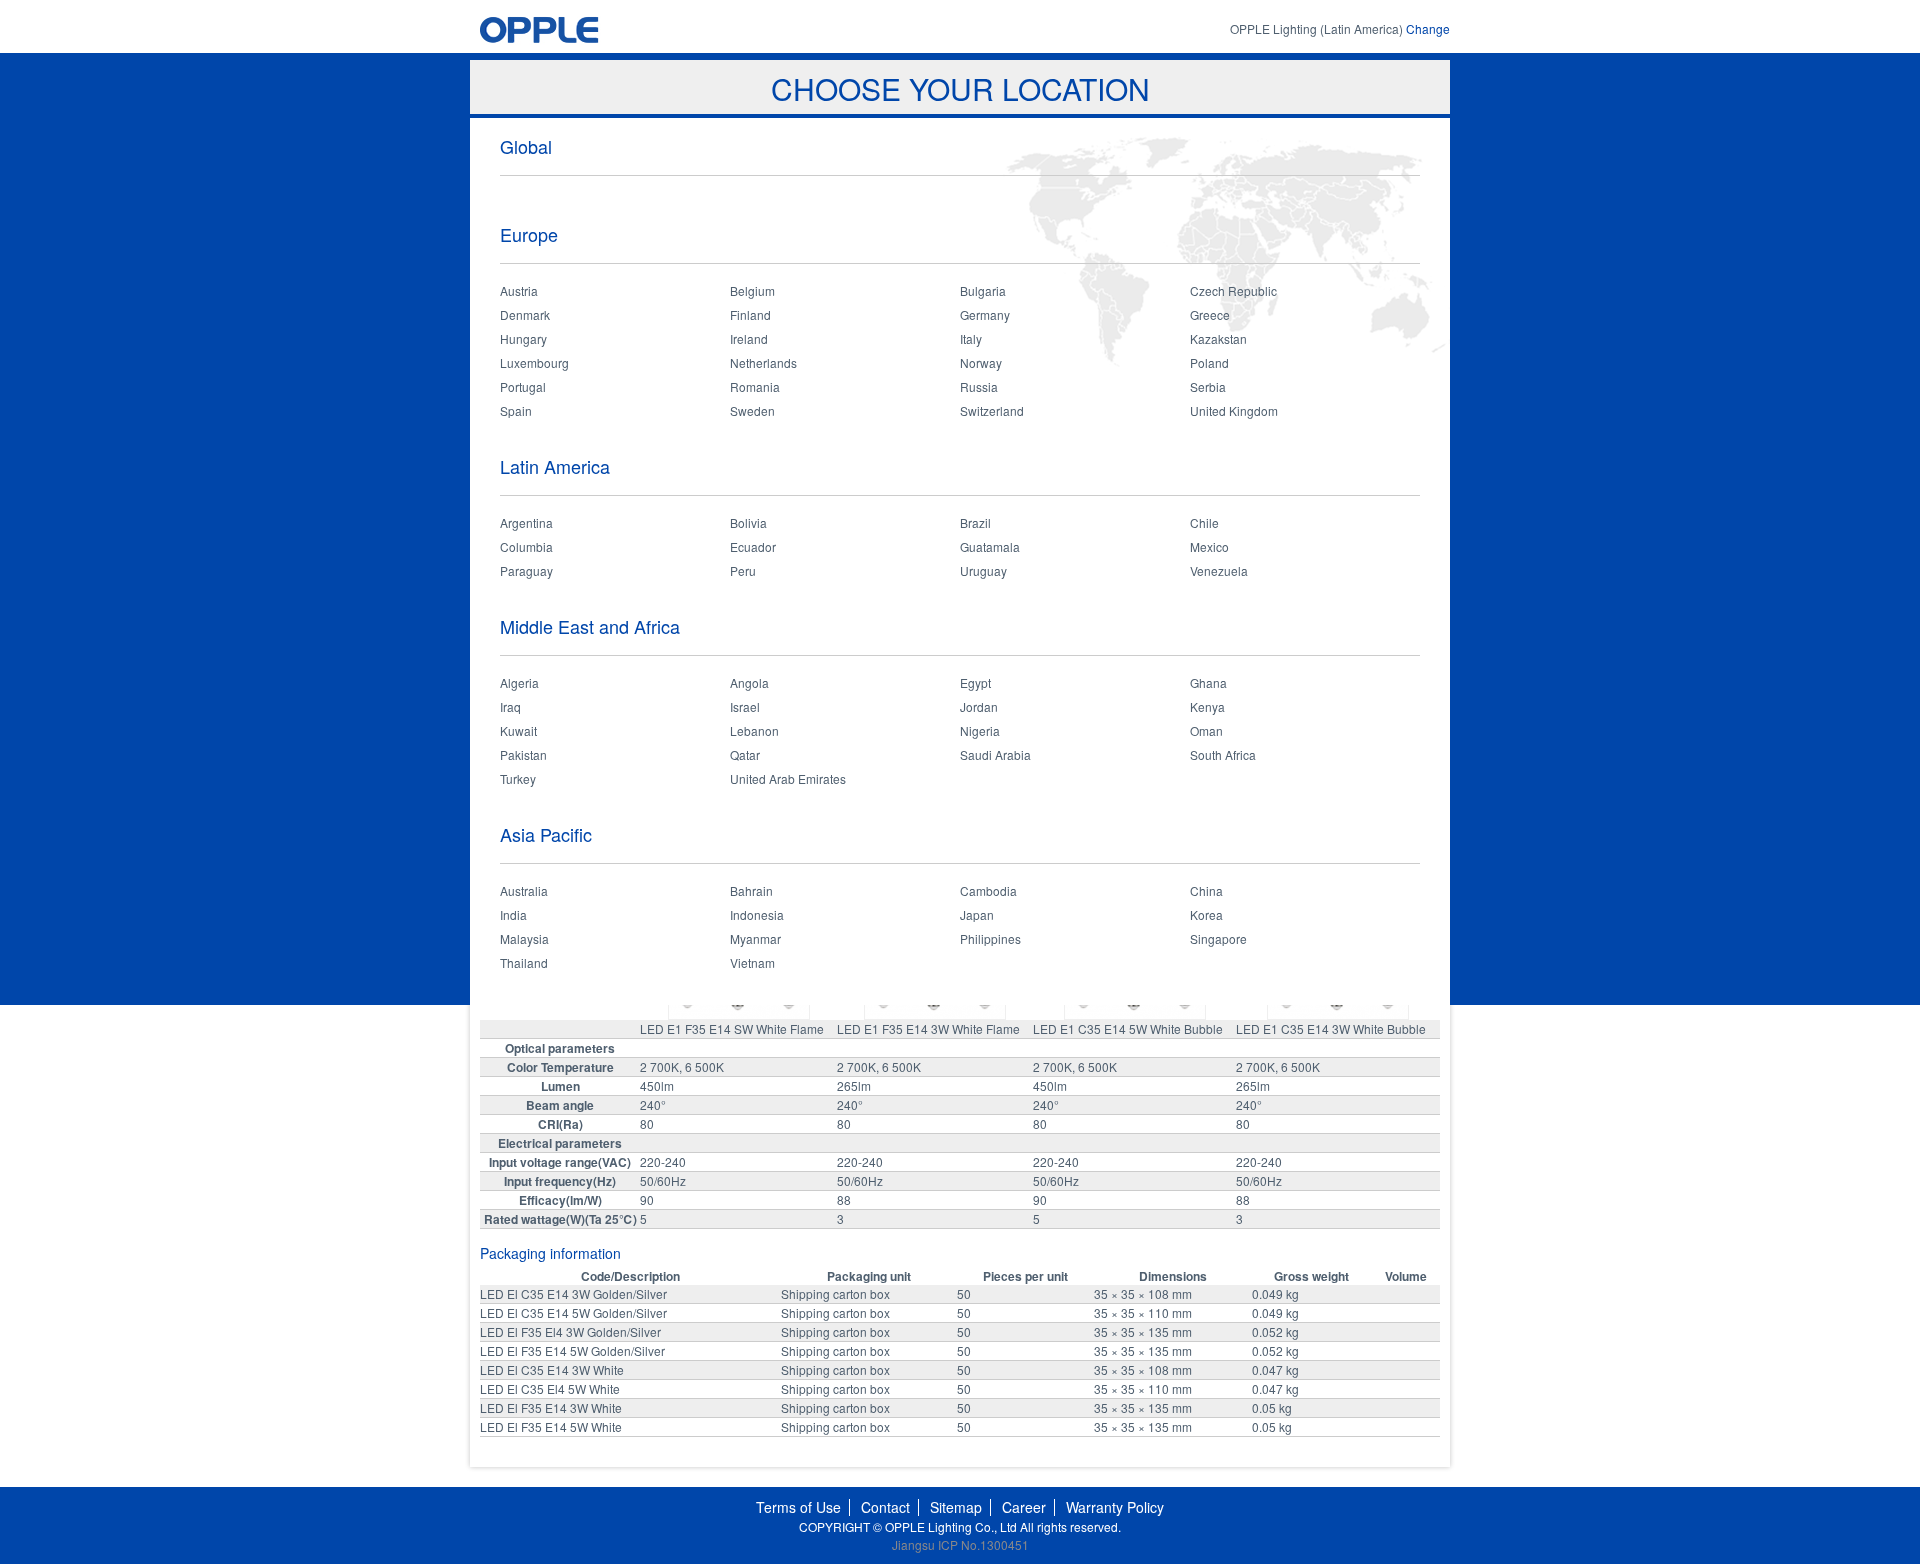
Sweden (752, 410)
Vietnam (752, 962)
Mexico (1209, 546)
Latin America (555, 466)
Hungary (523, 338)
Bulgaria (983, 290)
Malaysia (524, 938)
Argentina (526, 522)
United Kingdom (1234, 410)
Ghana (1208, 682)
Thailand (524, 962)
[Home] (577, 29)
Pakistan (523, 754)
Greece (1210, 314)
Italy (971, 338)
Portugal (523, 386)
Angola (749, 682)
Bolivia (748, 522)
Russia (979, 386)
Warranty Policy (1115, 1507)
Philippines (990, 938)
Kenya (1207, 706)
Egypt (975, 682)
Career (1024, 1507)
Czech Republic (1233, 290)
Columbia (526, 546)
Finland (750, 314)
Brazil (975, 522)
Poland (1209, 362)
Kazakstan (1218, 338)
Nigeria (980, 730)
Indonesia (757, 914)
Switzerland (992, 410)
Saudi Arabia (995, 754)
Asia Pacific (546, 834)
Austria (519, 290)
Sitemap (956, 1507)
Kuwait (518, 730)
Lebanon (754, 730)
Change (1428, 28)
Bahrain (751, 890)
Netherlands (763, 362)
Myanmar (755, 938)
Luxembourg (534, 362)
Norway (981, 362)
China (1206, 890)
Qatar (745, 754)
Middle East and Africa (590, 626)
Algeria (519, 682)
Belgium (752, 290)
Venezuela (1219, 570)
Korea (1206, 914)
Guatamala (990, 546)
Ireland (749, 338)
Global (526, 146)
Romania (755, 386)
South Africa (1223, 754)
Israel (745, 706)
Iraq (510, 706)
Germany (985, 314)
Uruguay (983, 570)
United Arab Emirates (788, 778)
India (513, 914)
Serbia (1208, 386)
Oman (1206, 730)
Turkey (518, 778)
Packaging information (550, 1253)
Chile (1204, 522)
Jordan (979, 706)
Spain (516, 410)
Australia (524, 890)
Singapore (1218, 938)
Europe (529, 234)
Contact (885, 1507)
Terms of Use (798, 1507)
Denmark (525, 314)
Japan (977, 914)
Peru (743, 570)
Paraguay (526, 570)
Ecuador (753, 546)
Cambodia (988, 890)
